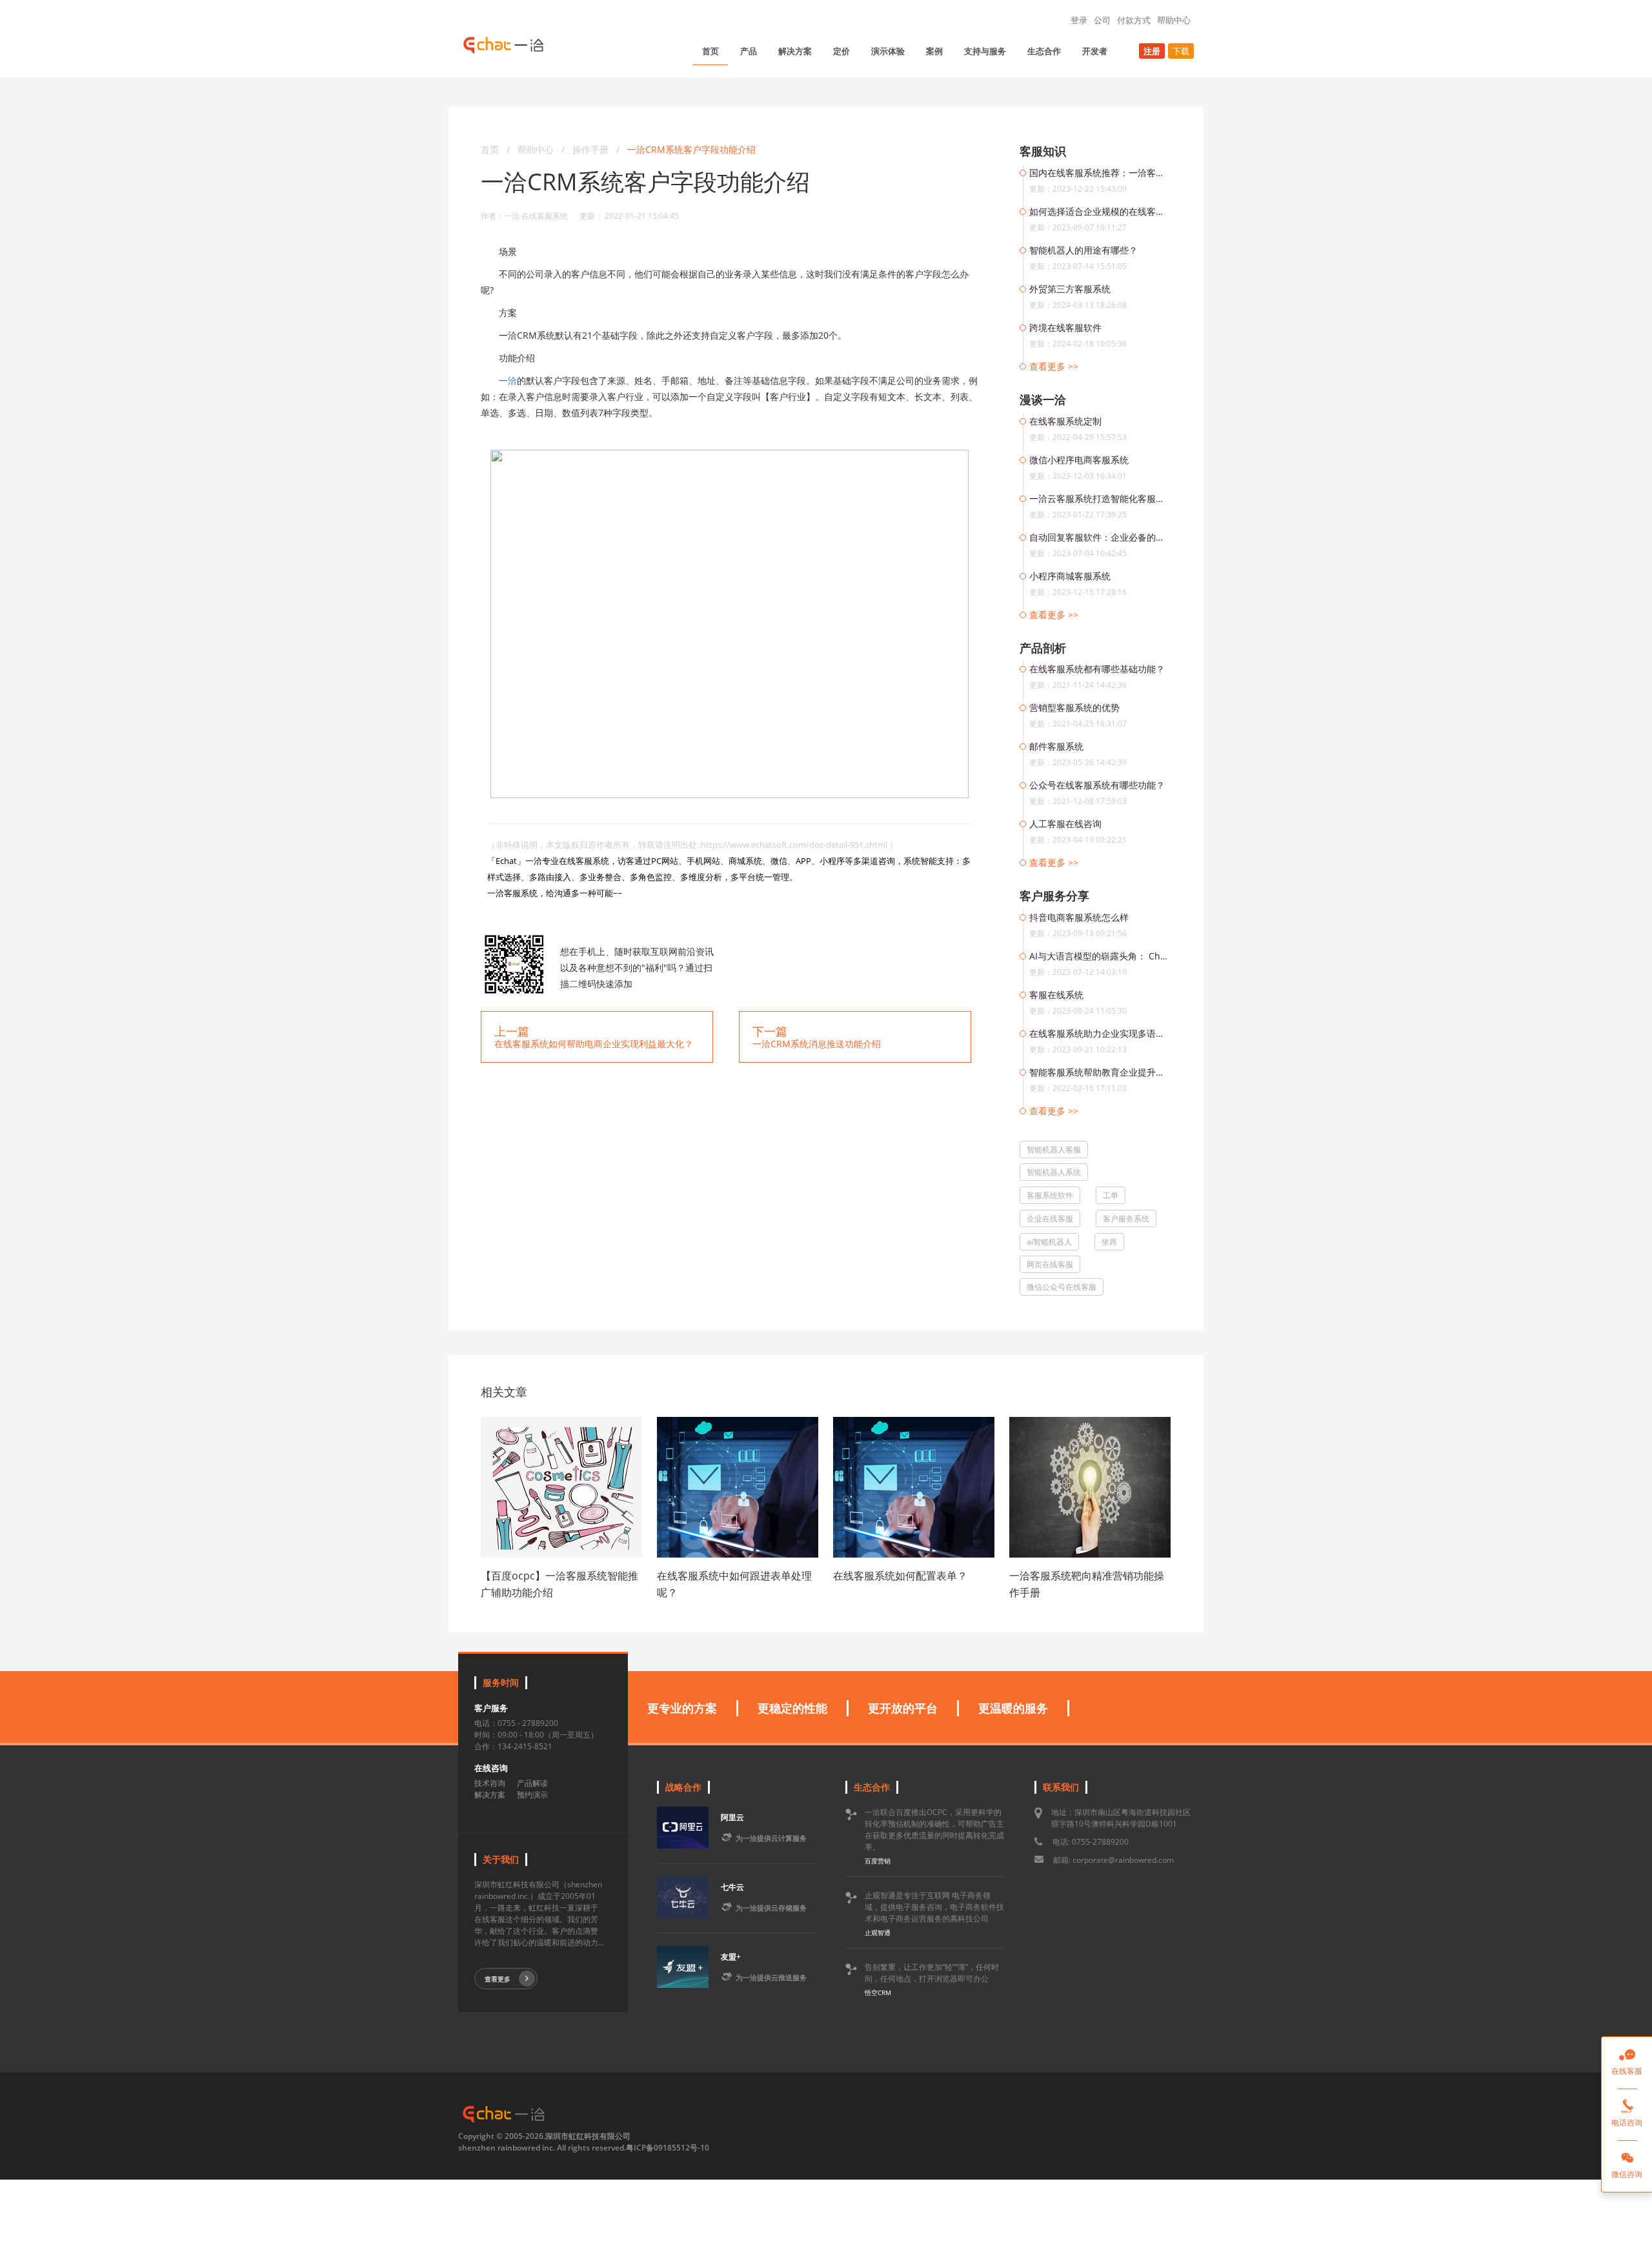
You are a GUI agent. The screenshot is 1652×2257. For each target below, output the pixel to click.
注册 (1152, 51)
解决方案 (795, 51)
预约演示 (532, 1795)
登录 (1079, 20)
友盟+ (731, 1957)
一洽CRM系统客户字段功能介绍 (691, 149)
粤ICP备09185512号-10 (668, 2148)
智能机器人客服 (1054, 1149)
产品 (749, 51)
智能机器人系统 (1054, 1172)
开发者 (1095, 51)
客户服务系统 (1126, 1219)
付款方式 (1134, 20)
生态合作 (1044, 51)
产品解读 (532, 1783)
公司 (1102, 20)
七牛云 (732, 1887)
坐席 (1109, 1242)
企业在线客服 (1050, 1219)
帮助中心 (1174, 20)
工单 (1111, 1195)
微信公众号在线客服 (1062, 1287)
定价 (841, 51)
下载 (1181, 51)
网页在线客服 (1050, 1264)
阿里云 (732, 1817)
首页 (710, 51)
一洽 (508, 380)
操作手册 (592, 149)
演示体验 (888, 51)
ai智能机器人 (1049, 1242)
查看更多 (498, 1979)
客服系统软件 (1050, 1195)
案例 (934, 51)
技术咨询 (490, 1783)
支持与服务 (985, 51)
